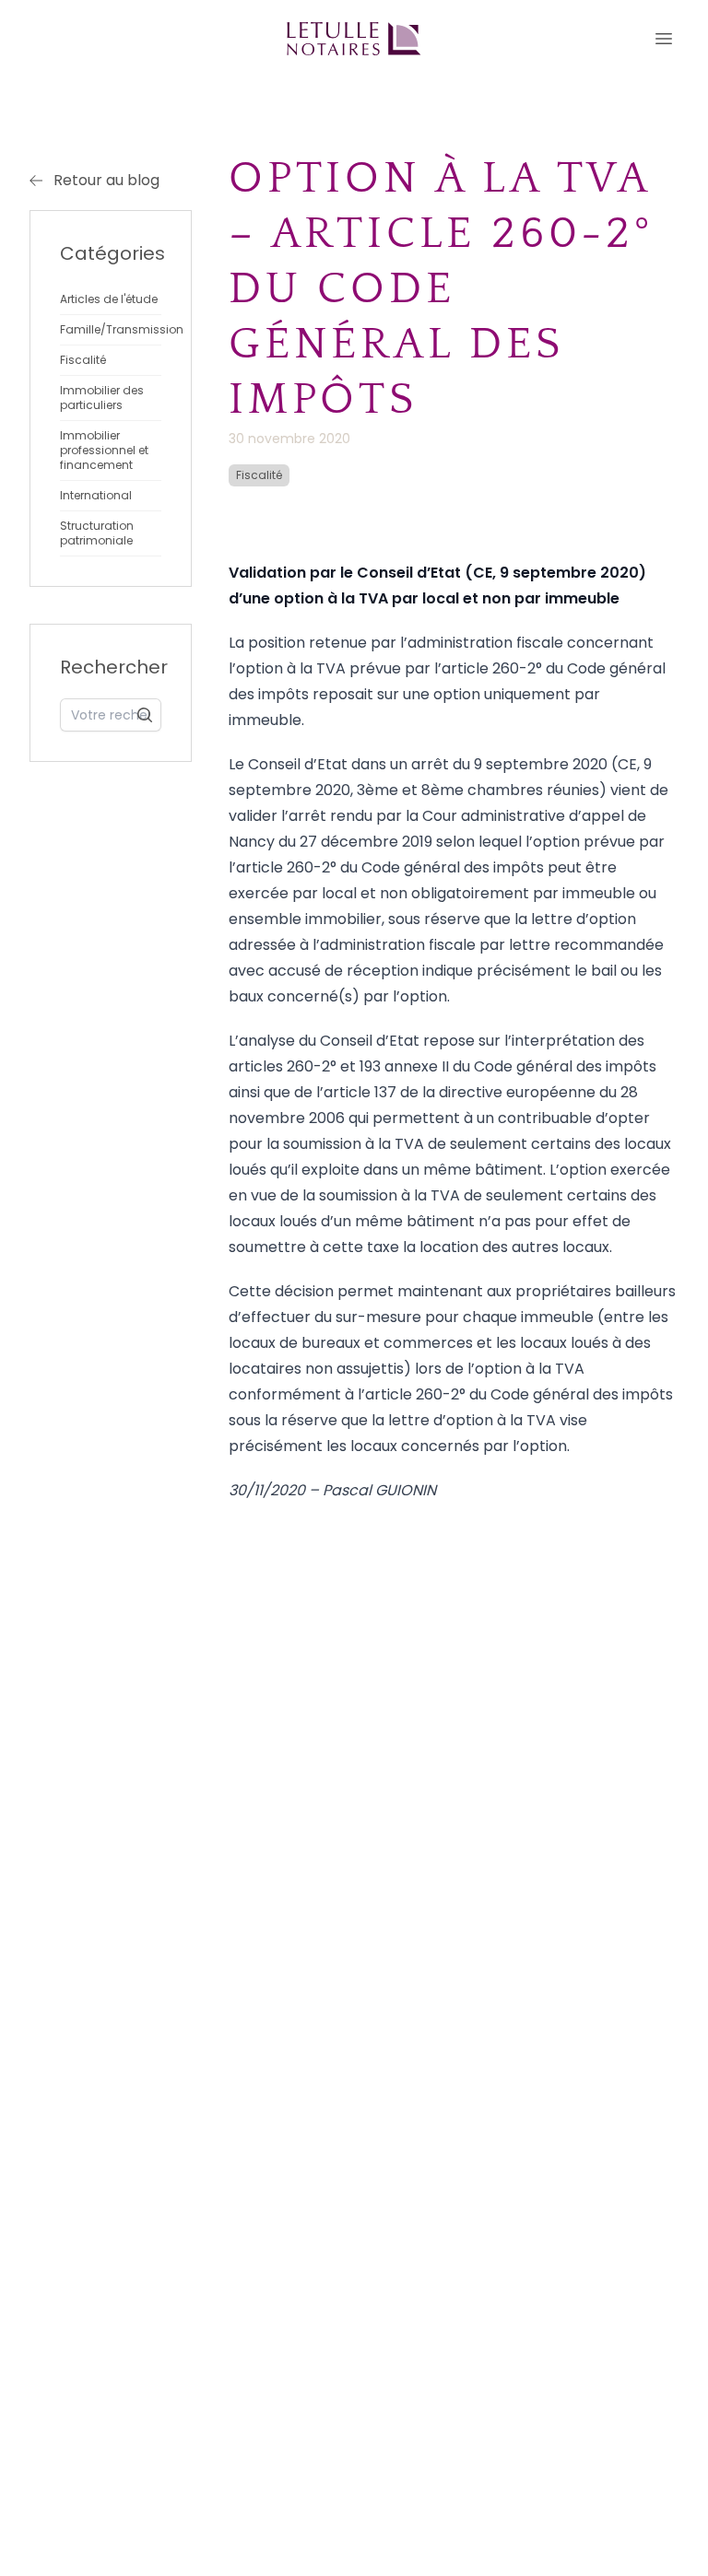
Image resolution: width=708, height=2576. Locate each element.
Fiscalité (259, 475)
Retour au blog (106, 180)
